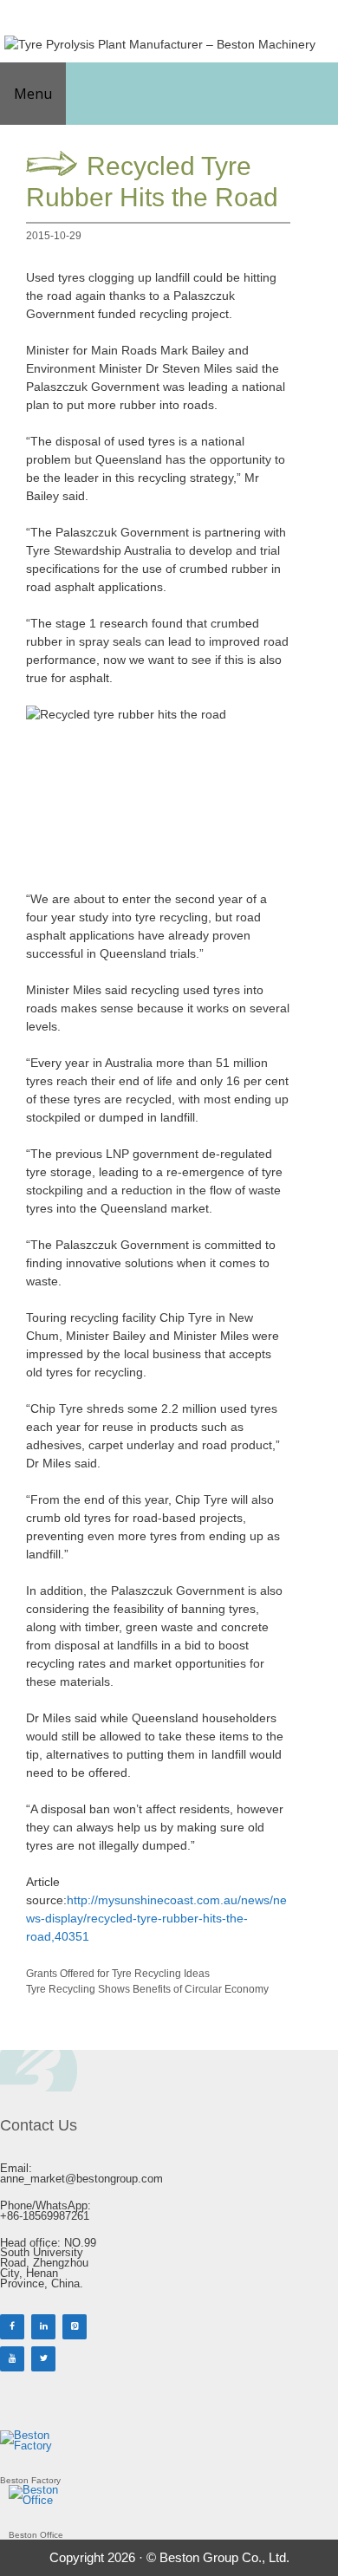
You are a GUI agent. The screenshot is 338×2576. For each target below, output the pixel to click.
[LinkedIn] (43, 2327)
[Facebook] (12, 2327)
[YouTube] (12, 2359)
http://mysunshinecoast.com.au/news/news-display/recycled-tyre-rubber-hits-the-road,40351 (156, 1918)
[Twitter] (43, 2359)
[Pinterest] (75, 2327)
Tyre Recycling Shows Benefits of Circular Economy (147, 1989)
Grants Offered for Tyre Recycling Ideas (118, 1974)
